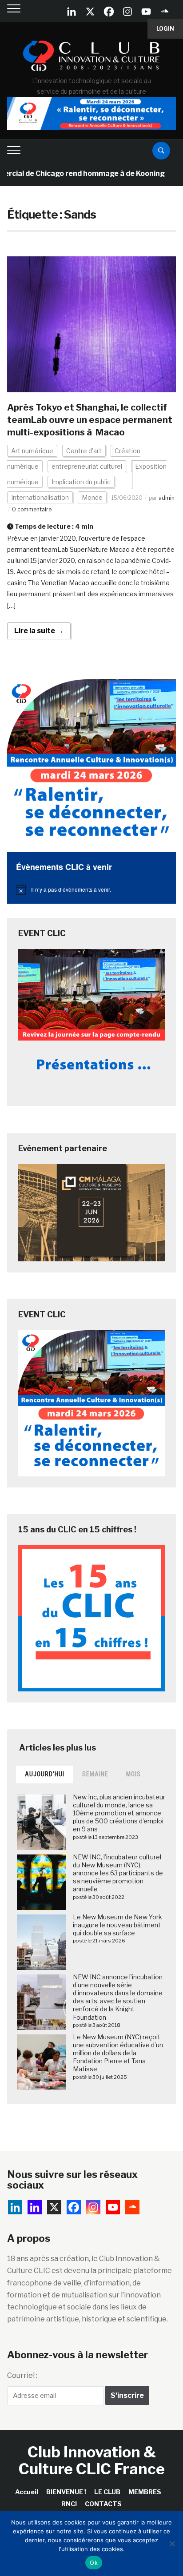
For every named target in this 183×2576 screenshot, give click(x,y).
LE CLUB (107, 2492)
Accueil (27, 2492)
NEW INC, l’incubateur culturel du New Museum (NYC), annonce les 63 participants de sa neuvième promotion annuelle (118, 1873)
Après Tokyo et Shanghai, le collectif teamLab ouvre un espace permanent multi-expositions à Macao (90, 420)
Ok (94, 2563)
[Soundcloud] (165, 12)
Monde (92, 497)
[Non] (172, 2544)
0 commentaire (32, 509)
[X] (90, 12)
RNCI (69, 2504)
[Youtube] (146, 12)
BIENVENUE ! (66, 2492)
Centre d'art (84, 451)
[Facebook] (109, 12)
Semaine (95, 1774)
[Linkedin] (35, 2207)
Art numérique (32, 451)
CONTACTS (103, 2504)
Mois (133, 1774)
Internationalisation (40, 497)
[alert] (91, 889)
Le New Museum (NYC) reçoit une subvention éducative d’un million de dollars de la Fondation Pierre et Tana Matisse (118, 2053)
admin (167, 498)
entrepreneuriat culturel (87, 466)
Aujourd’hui (45, 1774)
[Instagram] (127, 12)
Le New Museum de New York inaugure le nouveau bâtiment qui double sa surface (117, 1925)
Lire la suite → (39, 631)
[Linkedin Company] (72, 12)
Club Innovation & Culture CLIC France (92, 2460)
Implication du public (81, 482)
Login (165, 29)
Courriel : (22, 2375)
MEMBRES (145, 2492)
